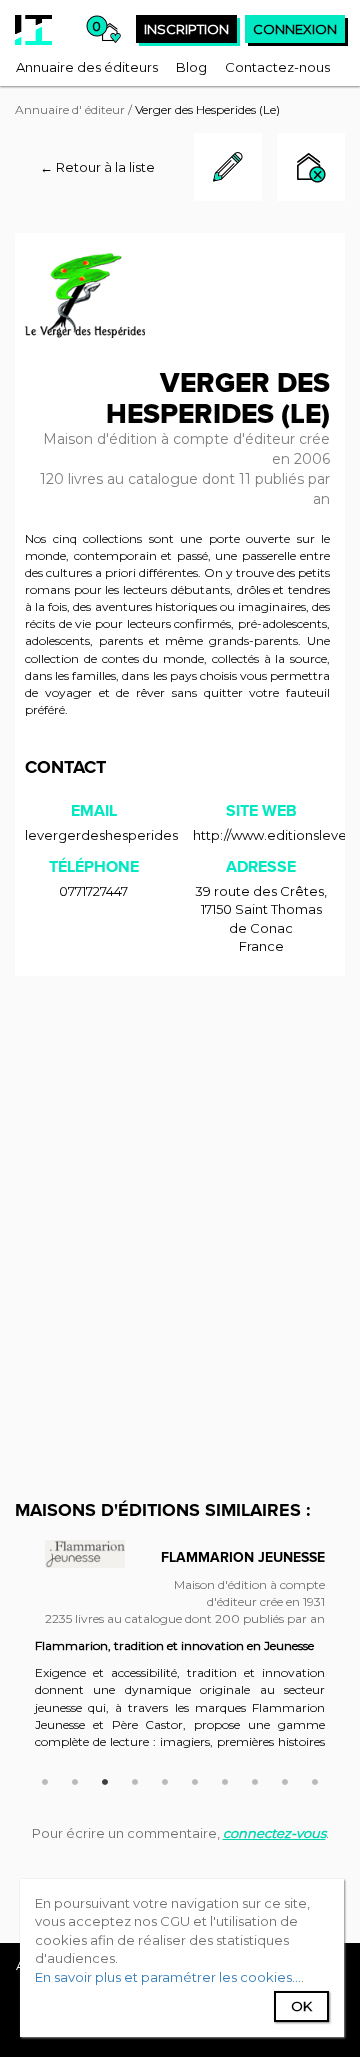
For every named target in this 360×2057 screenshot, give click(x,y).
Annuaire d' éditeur (70, 109)
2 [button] (75, 1779)
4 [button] (135, 1779)
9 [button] (285, 1779)
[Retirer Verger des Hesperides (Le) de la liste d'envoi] (311, 169)
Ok (301, 2006)
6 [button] (195, 1779)
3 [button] (105, 1779)
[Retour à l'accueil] (33, 30)
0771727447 (93, 891)
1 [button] (45, 1779)
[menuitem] (87, 67)
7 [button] (225, 1779)
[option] (180, 1657)
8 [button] (255, 1779)
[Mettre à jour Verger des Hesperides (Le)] (228, 196)
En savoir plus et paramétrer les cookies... (168, 1977)
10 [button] (315, 1779)
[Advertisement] (180, 1176)
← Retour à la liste (97, 167)
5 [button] (165, 1779)
